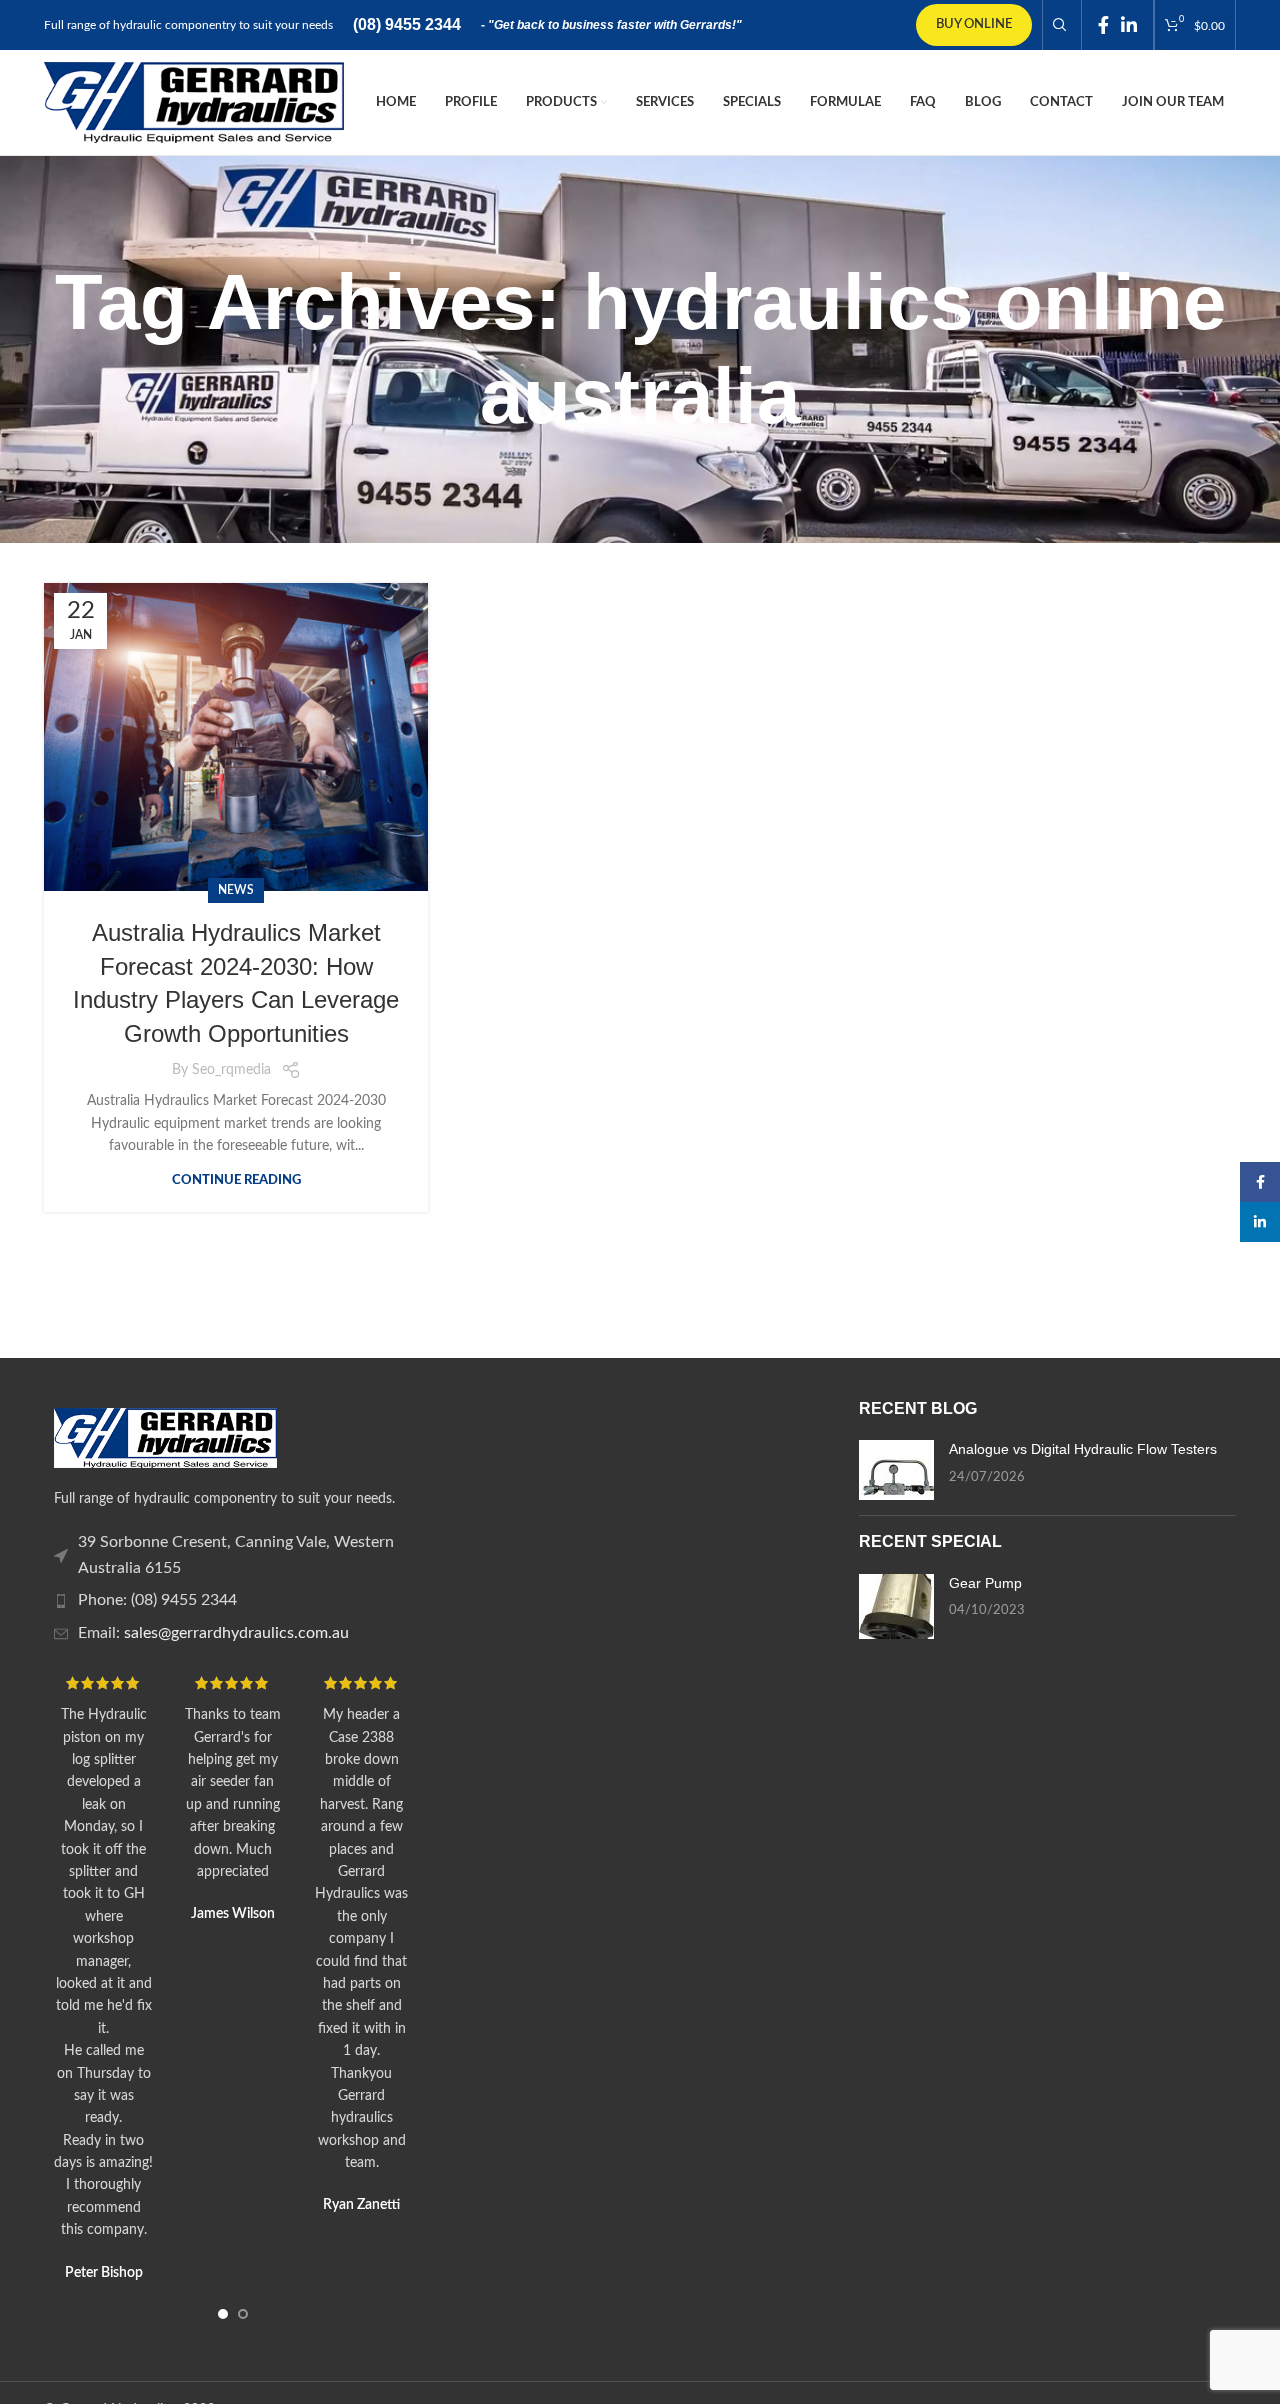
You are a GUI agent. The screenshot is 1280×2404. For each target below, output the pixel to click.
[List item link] (232, 1555)
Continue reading (236, 1180)
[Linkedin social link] (1129, 25)
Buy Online (974, 24)
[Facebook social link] (1103, 25)
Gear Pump (985, 1583)
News (236, 890)
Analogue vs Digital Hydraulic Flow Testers (1083, 1449)
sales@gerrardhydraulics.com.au (236, 1633)
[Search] (1057, 25)
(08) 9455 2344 (407, 24)
